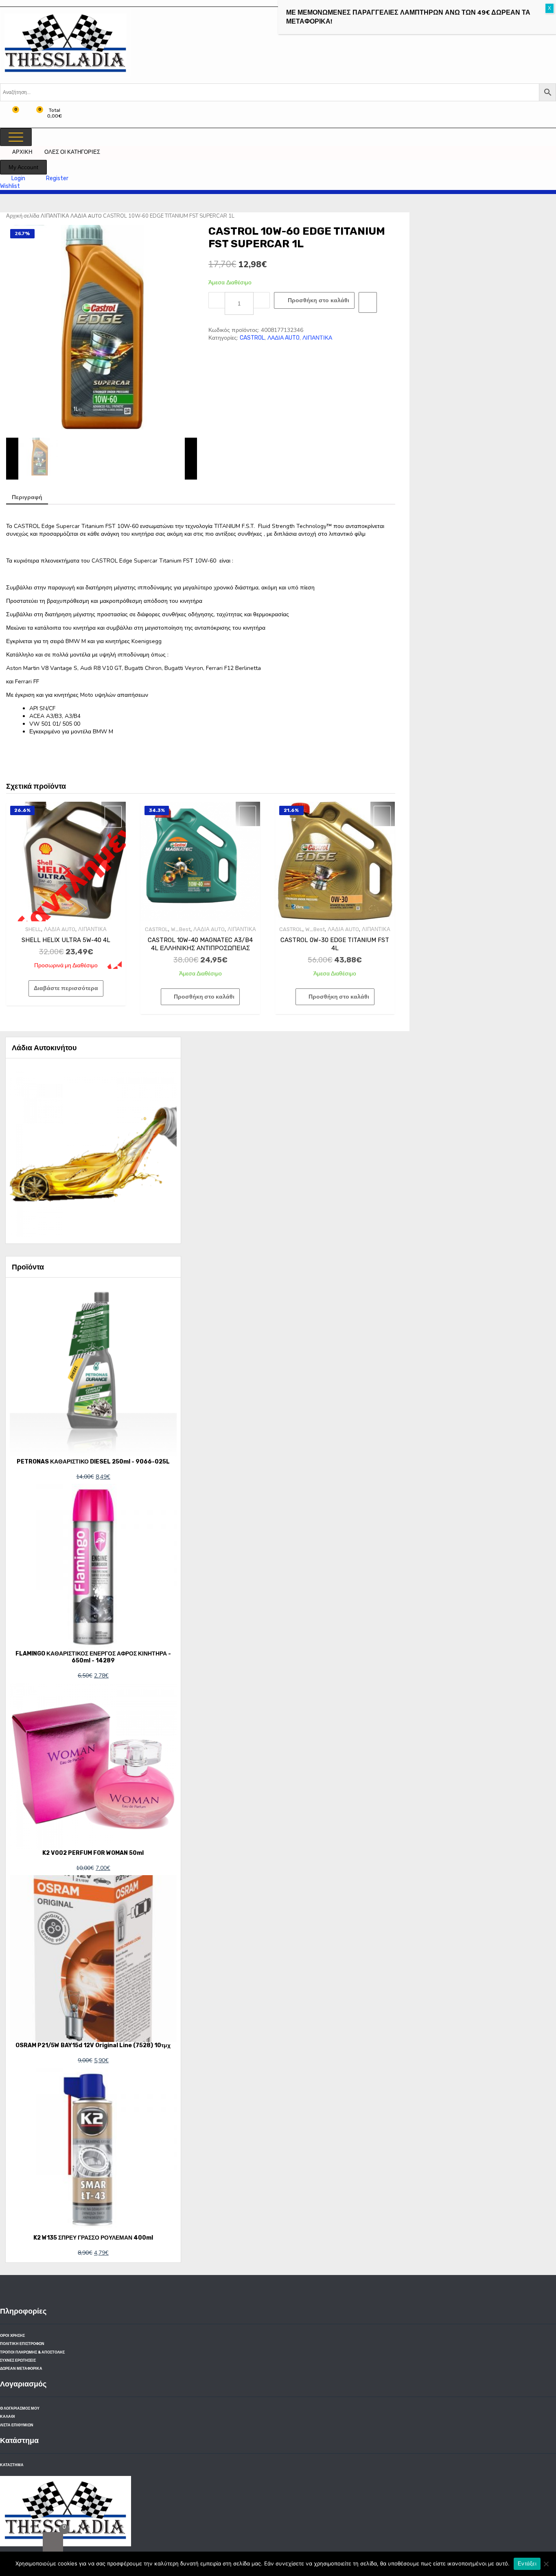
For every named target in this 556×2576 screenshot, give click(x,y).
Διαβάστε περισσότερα (66, 988)
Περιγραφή (27, 497)
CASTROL (252, 338)
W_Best (181, 929)
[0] (53, 2542)
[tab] (27, 498)
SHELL (33, 929)
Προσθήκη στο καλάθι (318, 300)
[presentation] (12, 458)
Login (19, 178)
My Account (23, 167)
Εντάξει (527, 2564)
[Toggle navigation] (16, 137)
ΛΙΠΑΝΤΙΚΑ (55, 216)
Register (57, 178)
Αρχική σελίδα (23, 216)
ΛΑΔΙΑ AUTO (86, 216)
